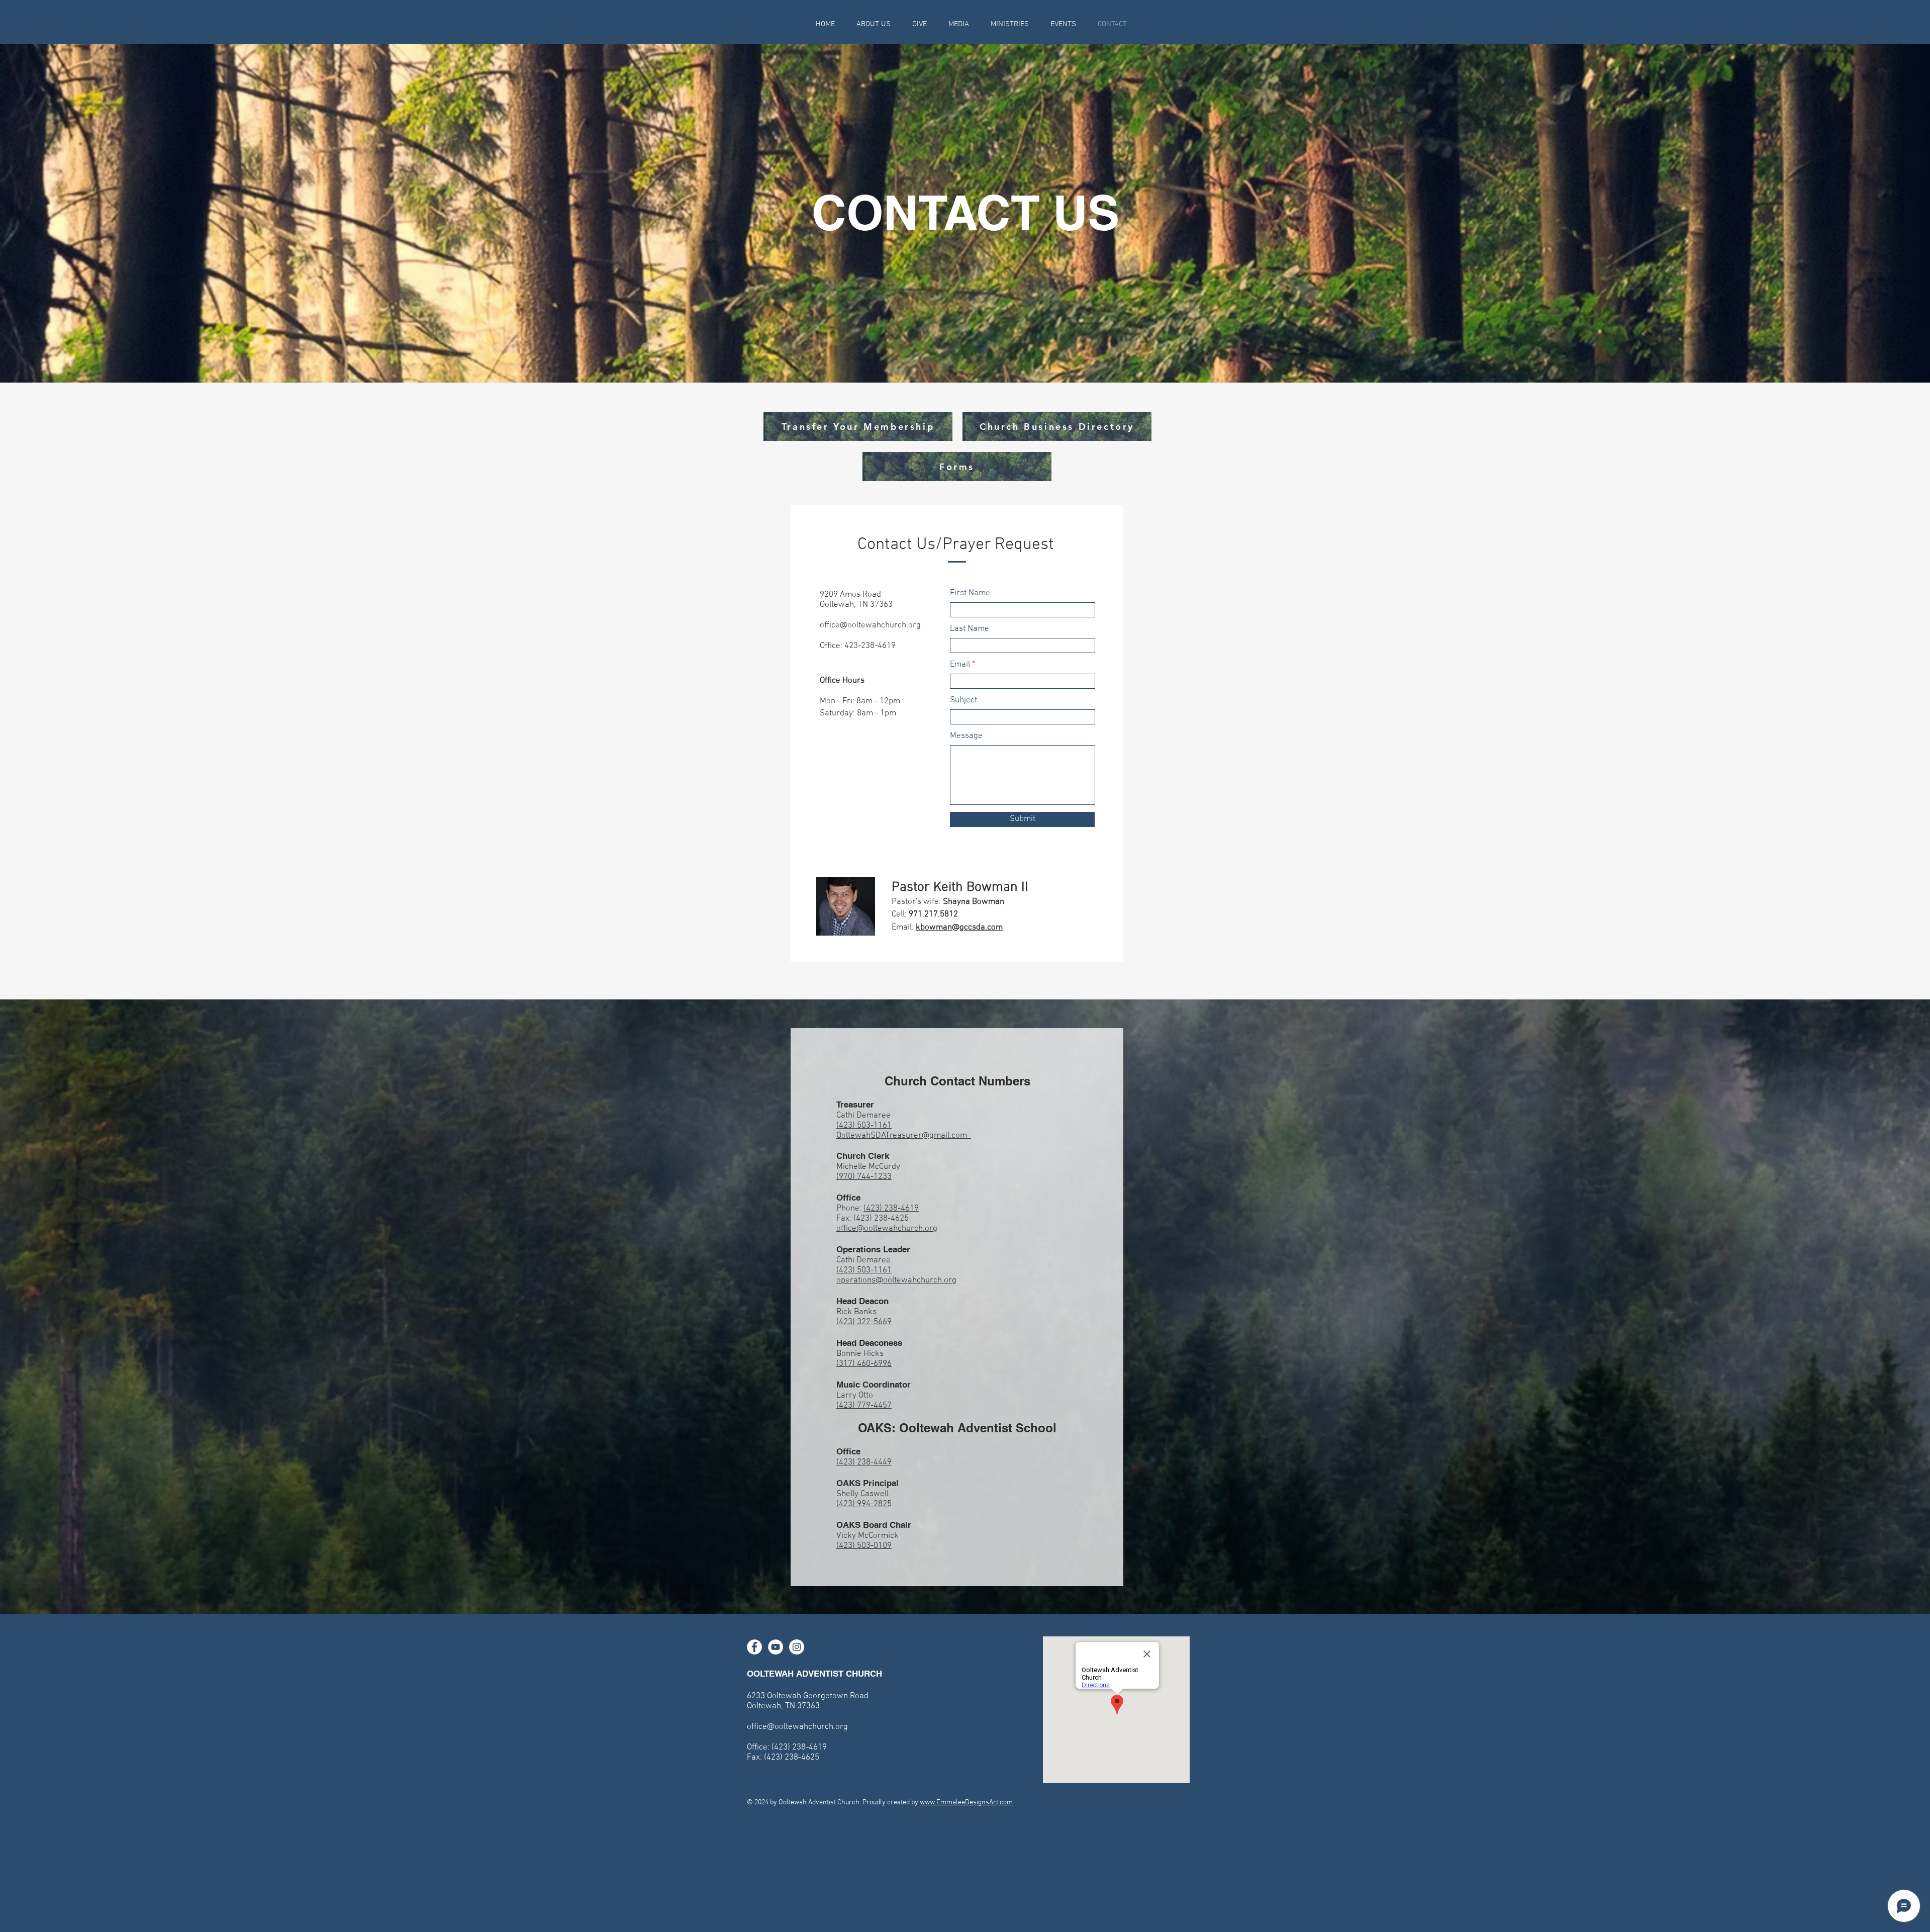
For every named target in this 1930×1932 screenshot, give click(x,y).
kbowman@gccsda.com (959, 928)
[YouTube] (776, 1647)
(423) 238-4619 (891, 1209)
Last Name (970, 629)
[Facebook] (754, 1647)
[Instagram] (797, 1647)
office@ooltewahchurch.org (870, 625)
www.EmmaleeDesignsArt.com (966, 1803)
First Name (970, 593)
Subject (963, 701)
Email (960, 665)
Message (966, 736)
